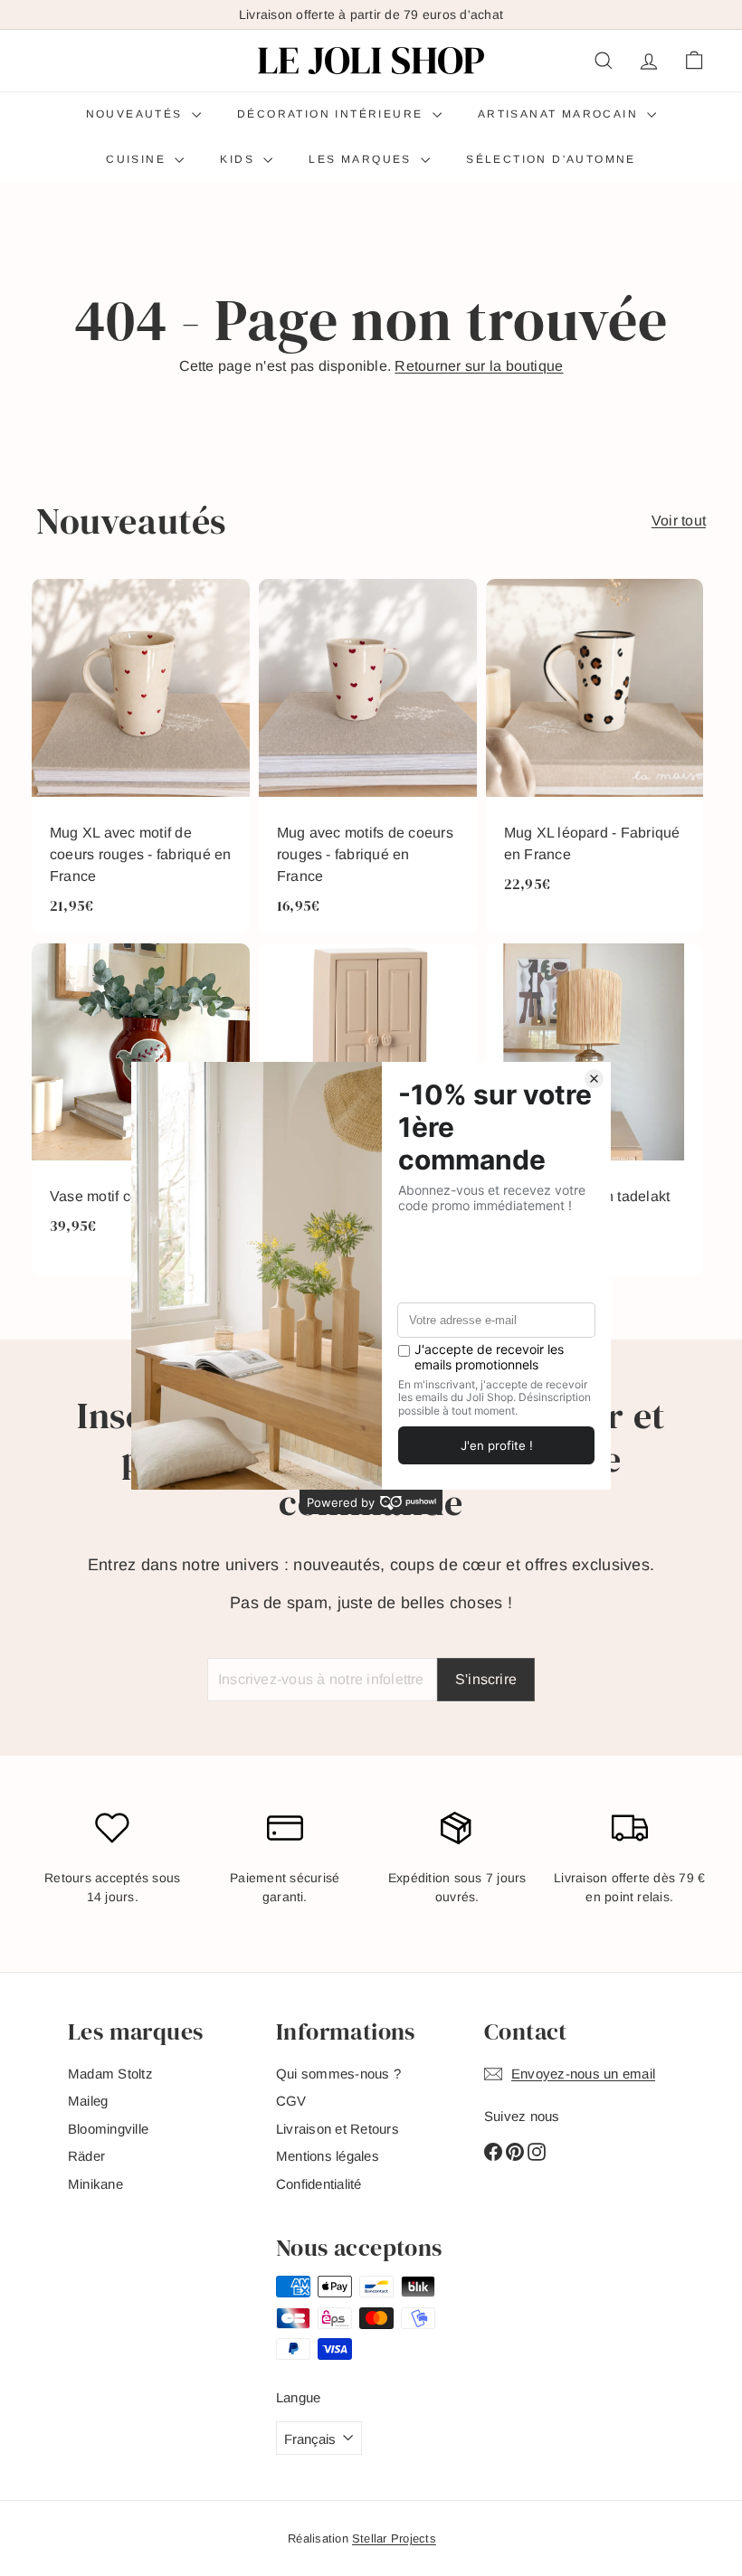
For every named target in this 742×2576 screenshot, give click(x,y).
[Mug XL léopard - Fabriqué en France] (595, 757)
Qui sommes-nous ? (338, 2074)
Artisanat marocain (561, 114)
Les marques (362, 159)
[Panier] (694, 61)
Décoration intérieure (333, 114)
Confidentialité (319, 2184)
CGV (291, 2101)
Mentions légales (328, 2156)
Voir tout (679, 521)
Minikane (95, 2184)
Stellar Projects (394, 2538)
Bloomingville (108, 2129)
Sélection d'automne (551, 159)
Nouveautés (137, 114)
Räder (86, 2156)
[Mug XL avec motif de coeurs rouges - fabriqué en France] (141, 757)
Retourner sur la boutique (479, 366)
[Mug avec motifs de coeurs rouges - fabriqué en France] (368, 757)
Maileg (88, 2101)
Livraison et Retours (338, 2129)
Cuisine (138, 159)
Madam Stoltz (110, 2074)
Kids (239, 159)
